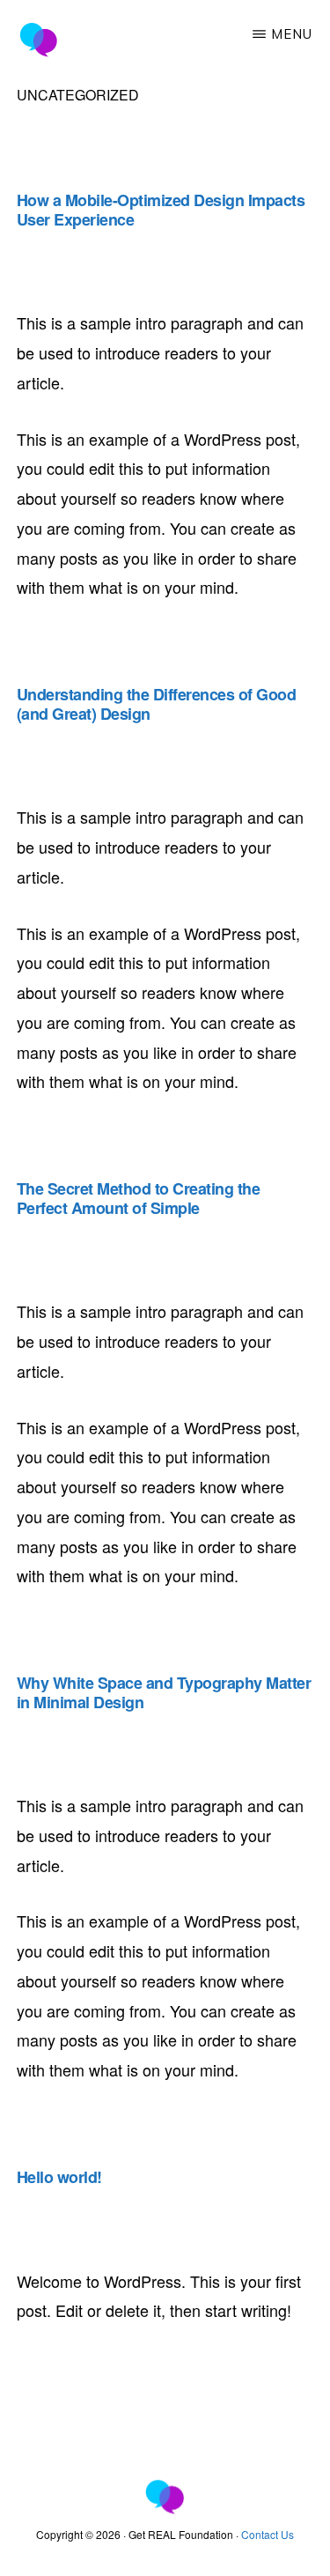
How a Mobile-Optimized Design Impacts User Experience (161, 210)
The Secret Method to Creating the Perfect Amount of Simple (139, 1198)
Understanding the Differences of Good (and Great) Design (157, 704)
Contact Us (268, 2534)
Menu (292, 34)
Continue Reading (112, 662)
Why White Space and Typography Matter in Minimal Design (164, 1692)
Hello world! (59, 2177)
